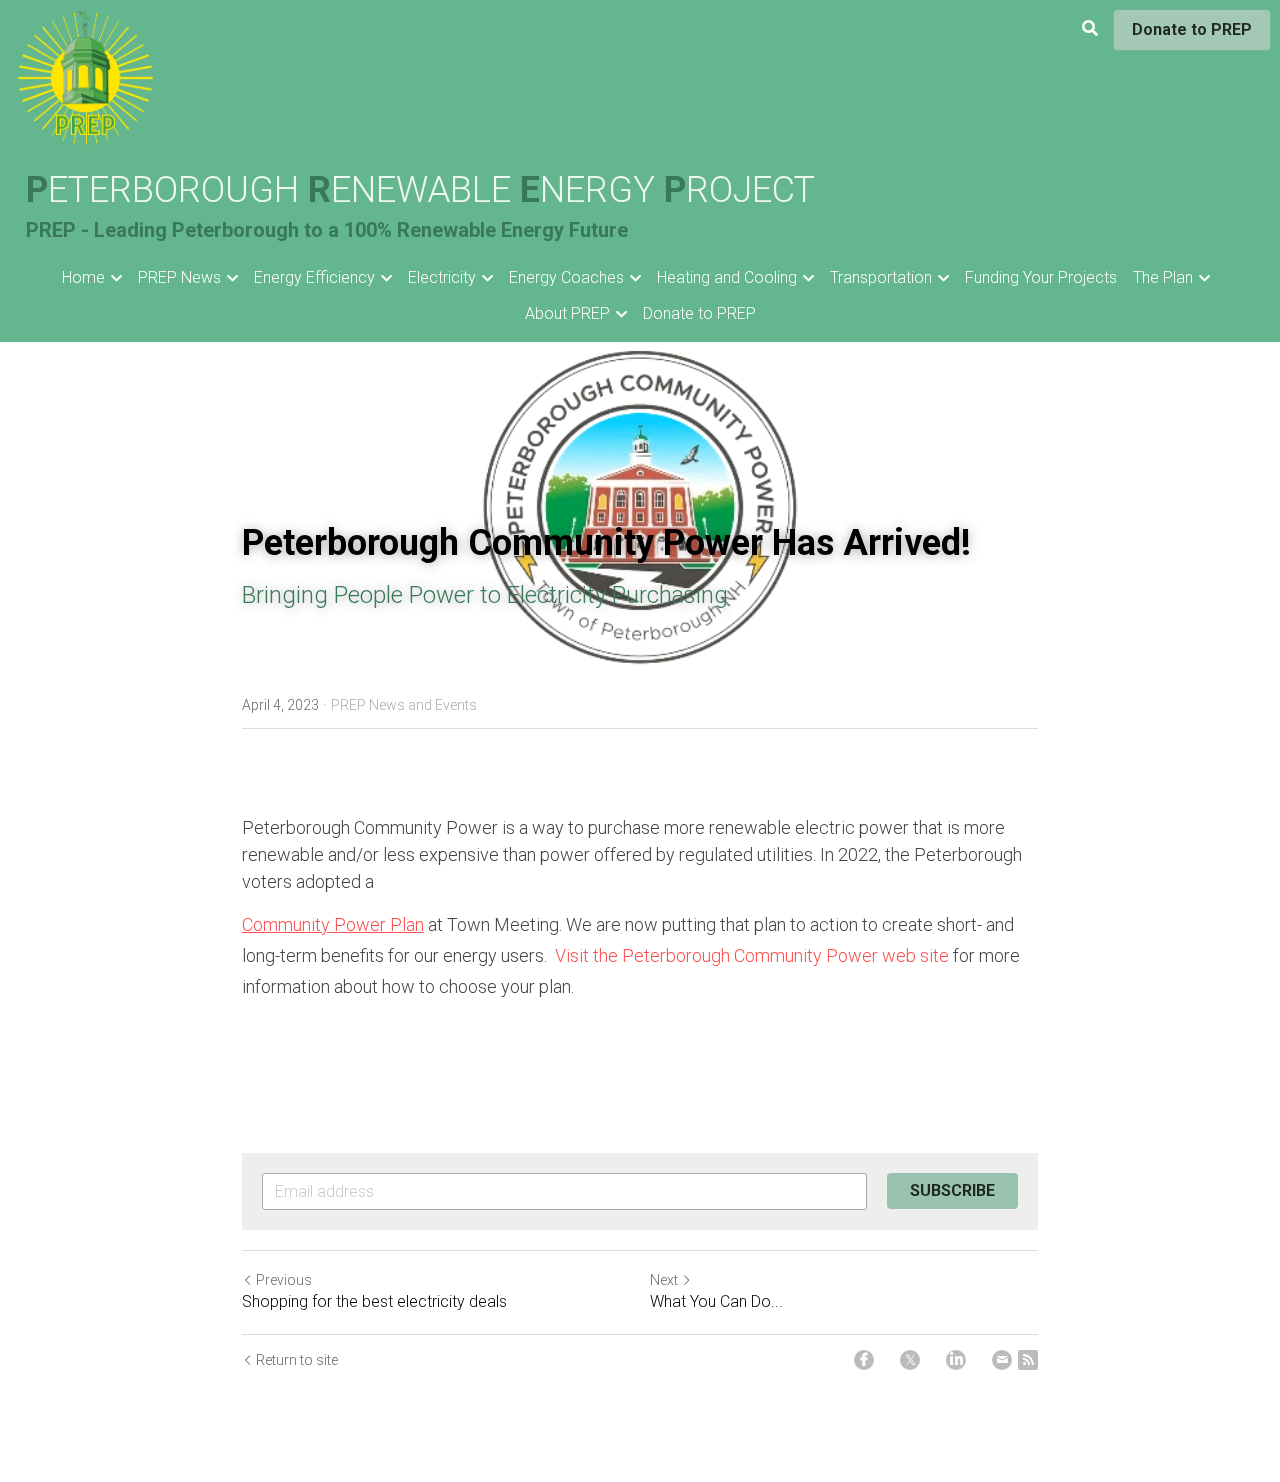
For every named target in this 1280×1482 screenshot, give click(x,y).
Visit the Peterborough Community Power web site (752, 955)
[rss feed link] (1028, 1360)
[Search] (1090, 28)
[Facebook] (864, 1360)
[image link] (85, 78)
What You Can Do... (716, 1301)
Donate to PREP (1192, 29)
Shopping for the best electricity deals (374, 1301)
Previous (284, 1280)
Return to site (297, 1360)
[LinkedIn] (956, 1360)
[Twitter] (910, 1360)
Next (664, 1280)
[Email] (1002, 1360)
